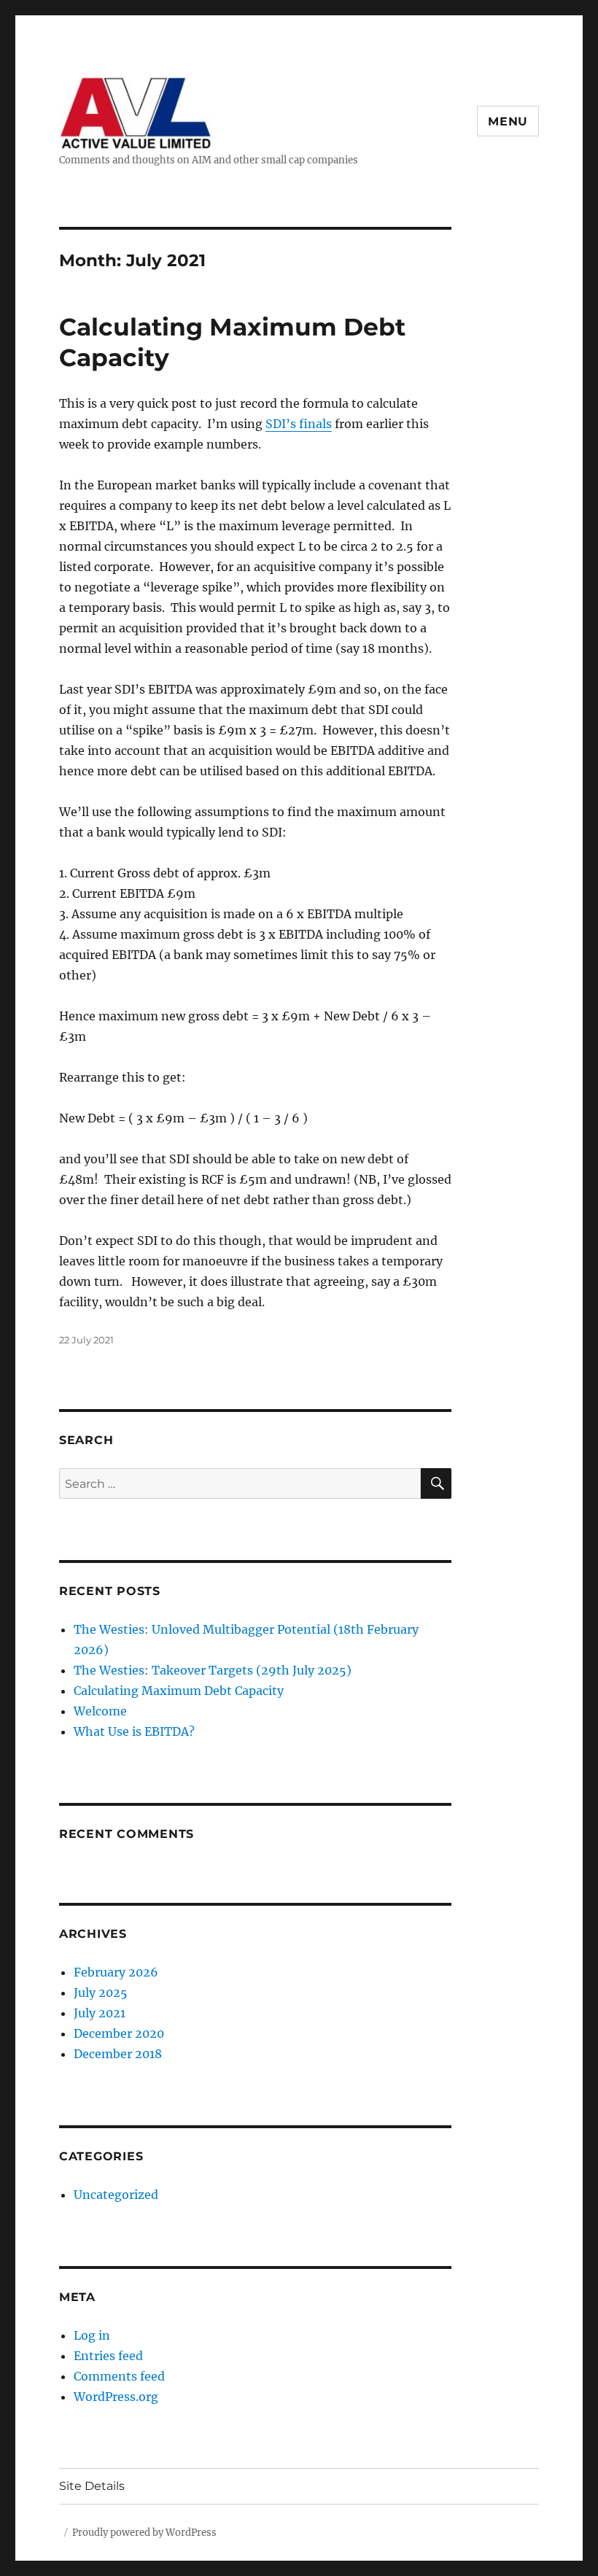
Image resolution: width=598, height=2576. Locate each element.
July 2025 (101, 1993)
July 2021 (100, 2013)
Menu (508, 121)
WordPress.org (116, 2397)
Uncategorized (116, 2195)
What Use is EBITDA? (134, 1731)
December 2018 (118, 2054)
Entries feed (108, 2356)
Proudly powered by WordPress (144, 2533)
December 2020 (119, 2033)
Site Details (92, 2486)
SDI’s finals (299, 424)
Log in (92, 2335)
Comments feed (119, 2376)
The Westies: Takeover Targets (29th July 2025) (213, 1670)
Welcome (100, 1711)
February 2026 (116, 1972)
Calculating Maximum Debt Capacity (179, 1691)
